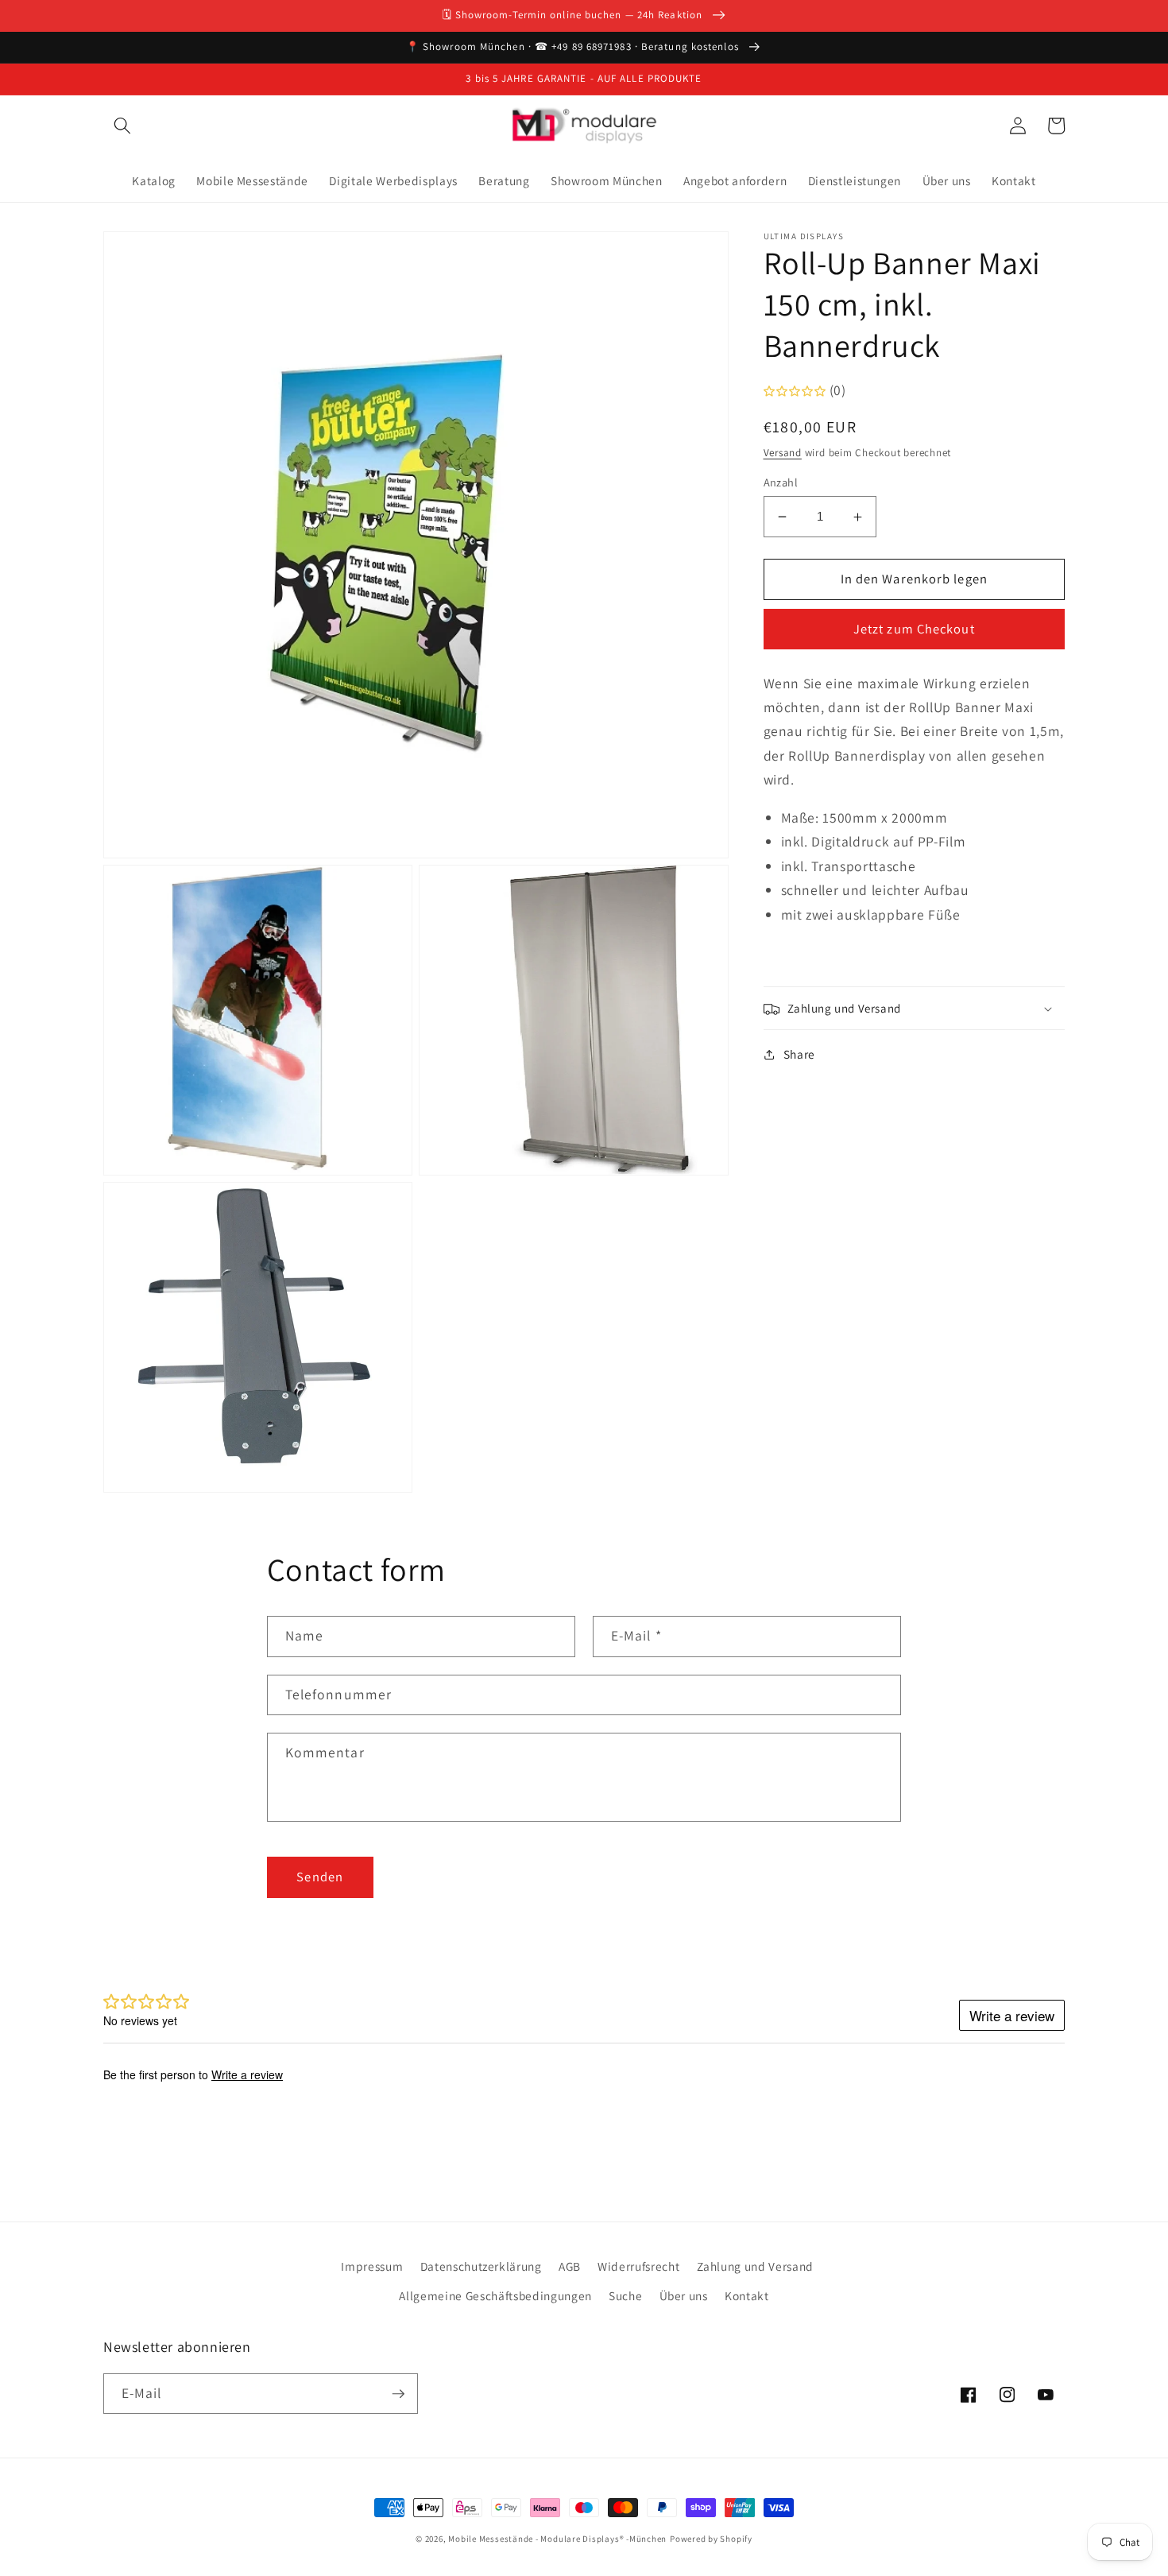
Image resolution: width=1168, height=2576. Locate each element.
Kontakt (747, 2295)
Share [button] (799, 1055)
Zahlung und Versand (756, 2266)
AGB (570, 2266)
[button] (122, 126)
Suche (625, 2295)
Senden (320, 1877)
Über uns (684, 2295)
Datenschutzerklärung (481, 2266)
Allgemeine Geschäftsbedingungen (495, 2295)
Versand (783, 453)
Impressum (372, 2266)
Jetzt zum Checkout (914, 629)
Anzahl (781, 482)
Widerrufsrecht (638, 2266)
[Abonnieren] (398, 2394)
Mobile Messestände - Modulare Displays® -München (557, 2539)
